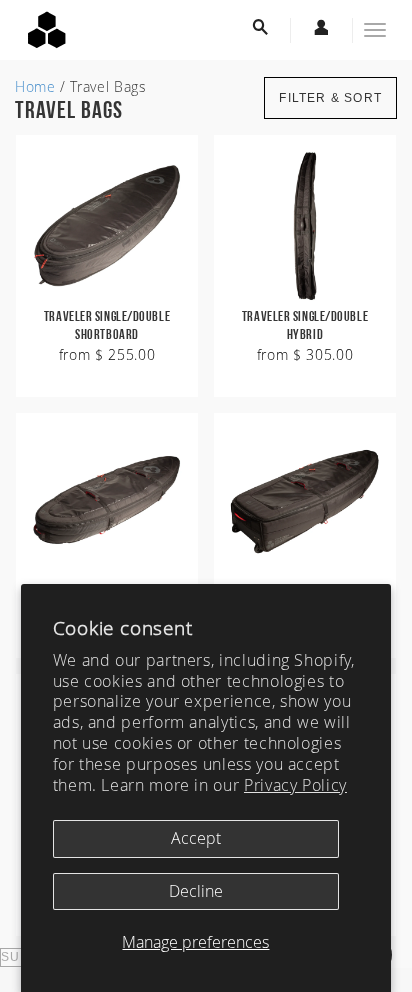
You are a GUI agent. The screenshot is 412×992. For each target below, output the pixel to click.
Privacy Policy (295, 785)
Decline (196, 891)
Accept (196, 838)
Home (35, 86)
